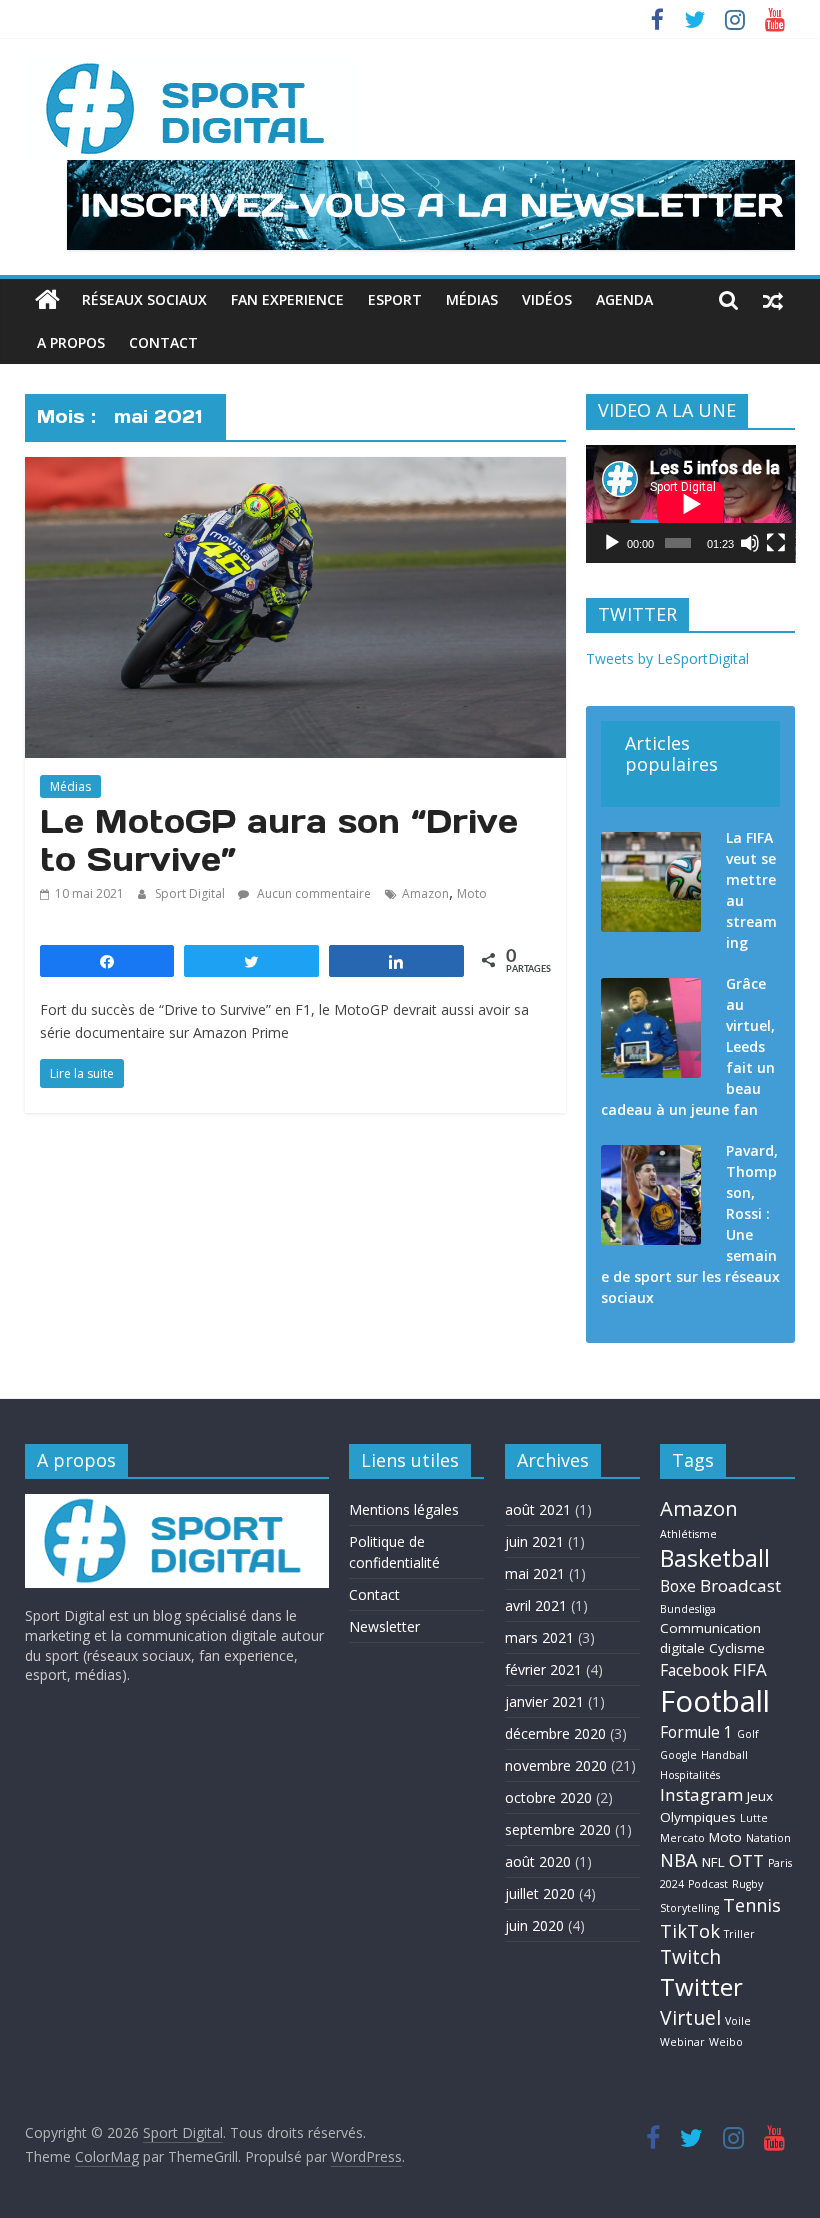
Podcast (708, 1884)
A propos (71, 342)
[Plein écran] (776, 543)
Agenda (624, 299)
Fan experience (287, 299)
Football (715, 1701)
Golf (748, 1734)
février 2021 (543, 1669)
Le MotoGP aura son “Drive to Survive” (279, 840)
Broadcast (740, 1585)
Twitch (690, 1956)
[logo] (177, 1503)
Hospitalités (690, 1775)
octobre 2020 (548, 1797)
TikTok (690, 1930)
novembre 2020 (556, 1765)
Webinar (682, 2042)
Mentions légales (404, 1509)
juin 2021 (534, 1541)
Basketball (715, 1558)
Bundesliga (688, 1609)
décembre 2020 (555, 1733)
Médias (472, 299)
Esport (395, 299)
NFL (713, 1862)
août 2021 (538, 1509)
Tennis (752, 1904)
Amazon (425, 893)
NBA (679, 1859)
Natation (768, 1838)
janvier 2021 (544, 1701)
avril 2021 (536, 1605)
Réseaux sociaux (144, 299)
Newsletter (384, 1626)
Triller (739, 1934)
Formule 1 (696, 1732)
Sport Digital (191, 893)
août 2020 (538, 1861)
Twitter (701, 1986)
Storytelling (689, 1908)
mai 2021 (535, 1573)
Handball (724, 1755)
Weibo (726, 2042)
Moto (472, 893)
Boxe (678, 1586)
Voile (738, 2021)
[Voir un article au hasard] (773, 300)
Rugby (747, 1884)
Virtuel (690, 2017)
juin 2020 (534, 1925)
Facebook (694, 1670)
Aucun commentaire (312, 893)
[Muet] (750, 543)
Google (678, 1755)
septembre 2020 (558, 1829)
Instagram (701, 1794)
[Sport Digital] (47, 300)
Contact (163, 342)
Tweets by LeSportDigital (667, 658)
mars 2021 (539, 1637)
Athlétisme (688, 1534)
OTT (746, 1860)
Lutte (754, 1818)
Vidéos (547, 299)
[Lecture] (612, 543)
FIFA (750, 1669)
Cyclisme (737, 1648)
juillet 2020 (540, 1893)
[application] (691, 504)
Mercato (682, 1838)
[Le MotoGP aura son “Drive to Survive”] (295, 469)
